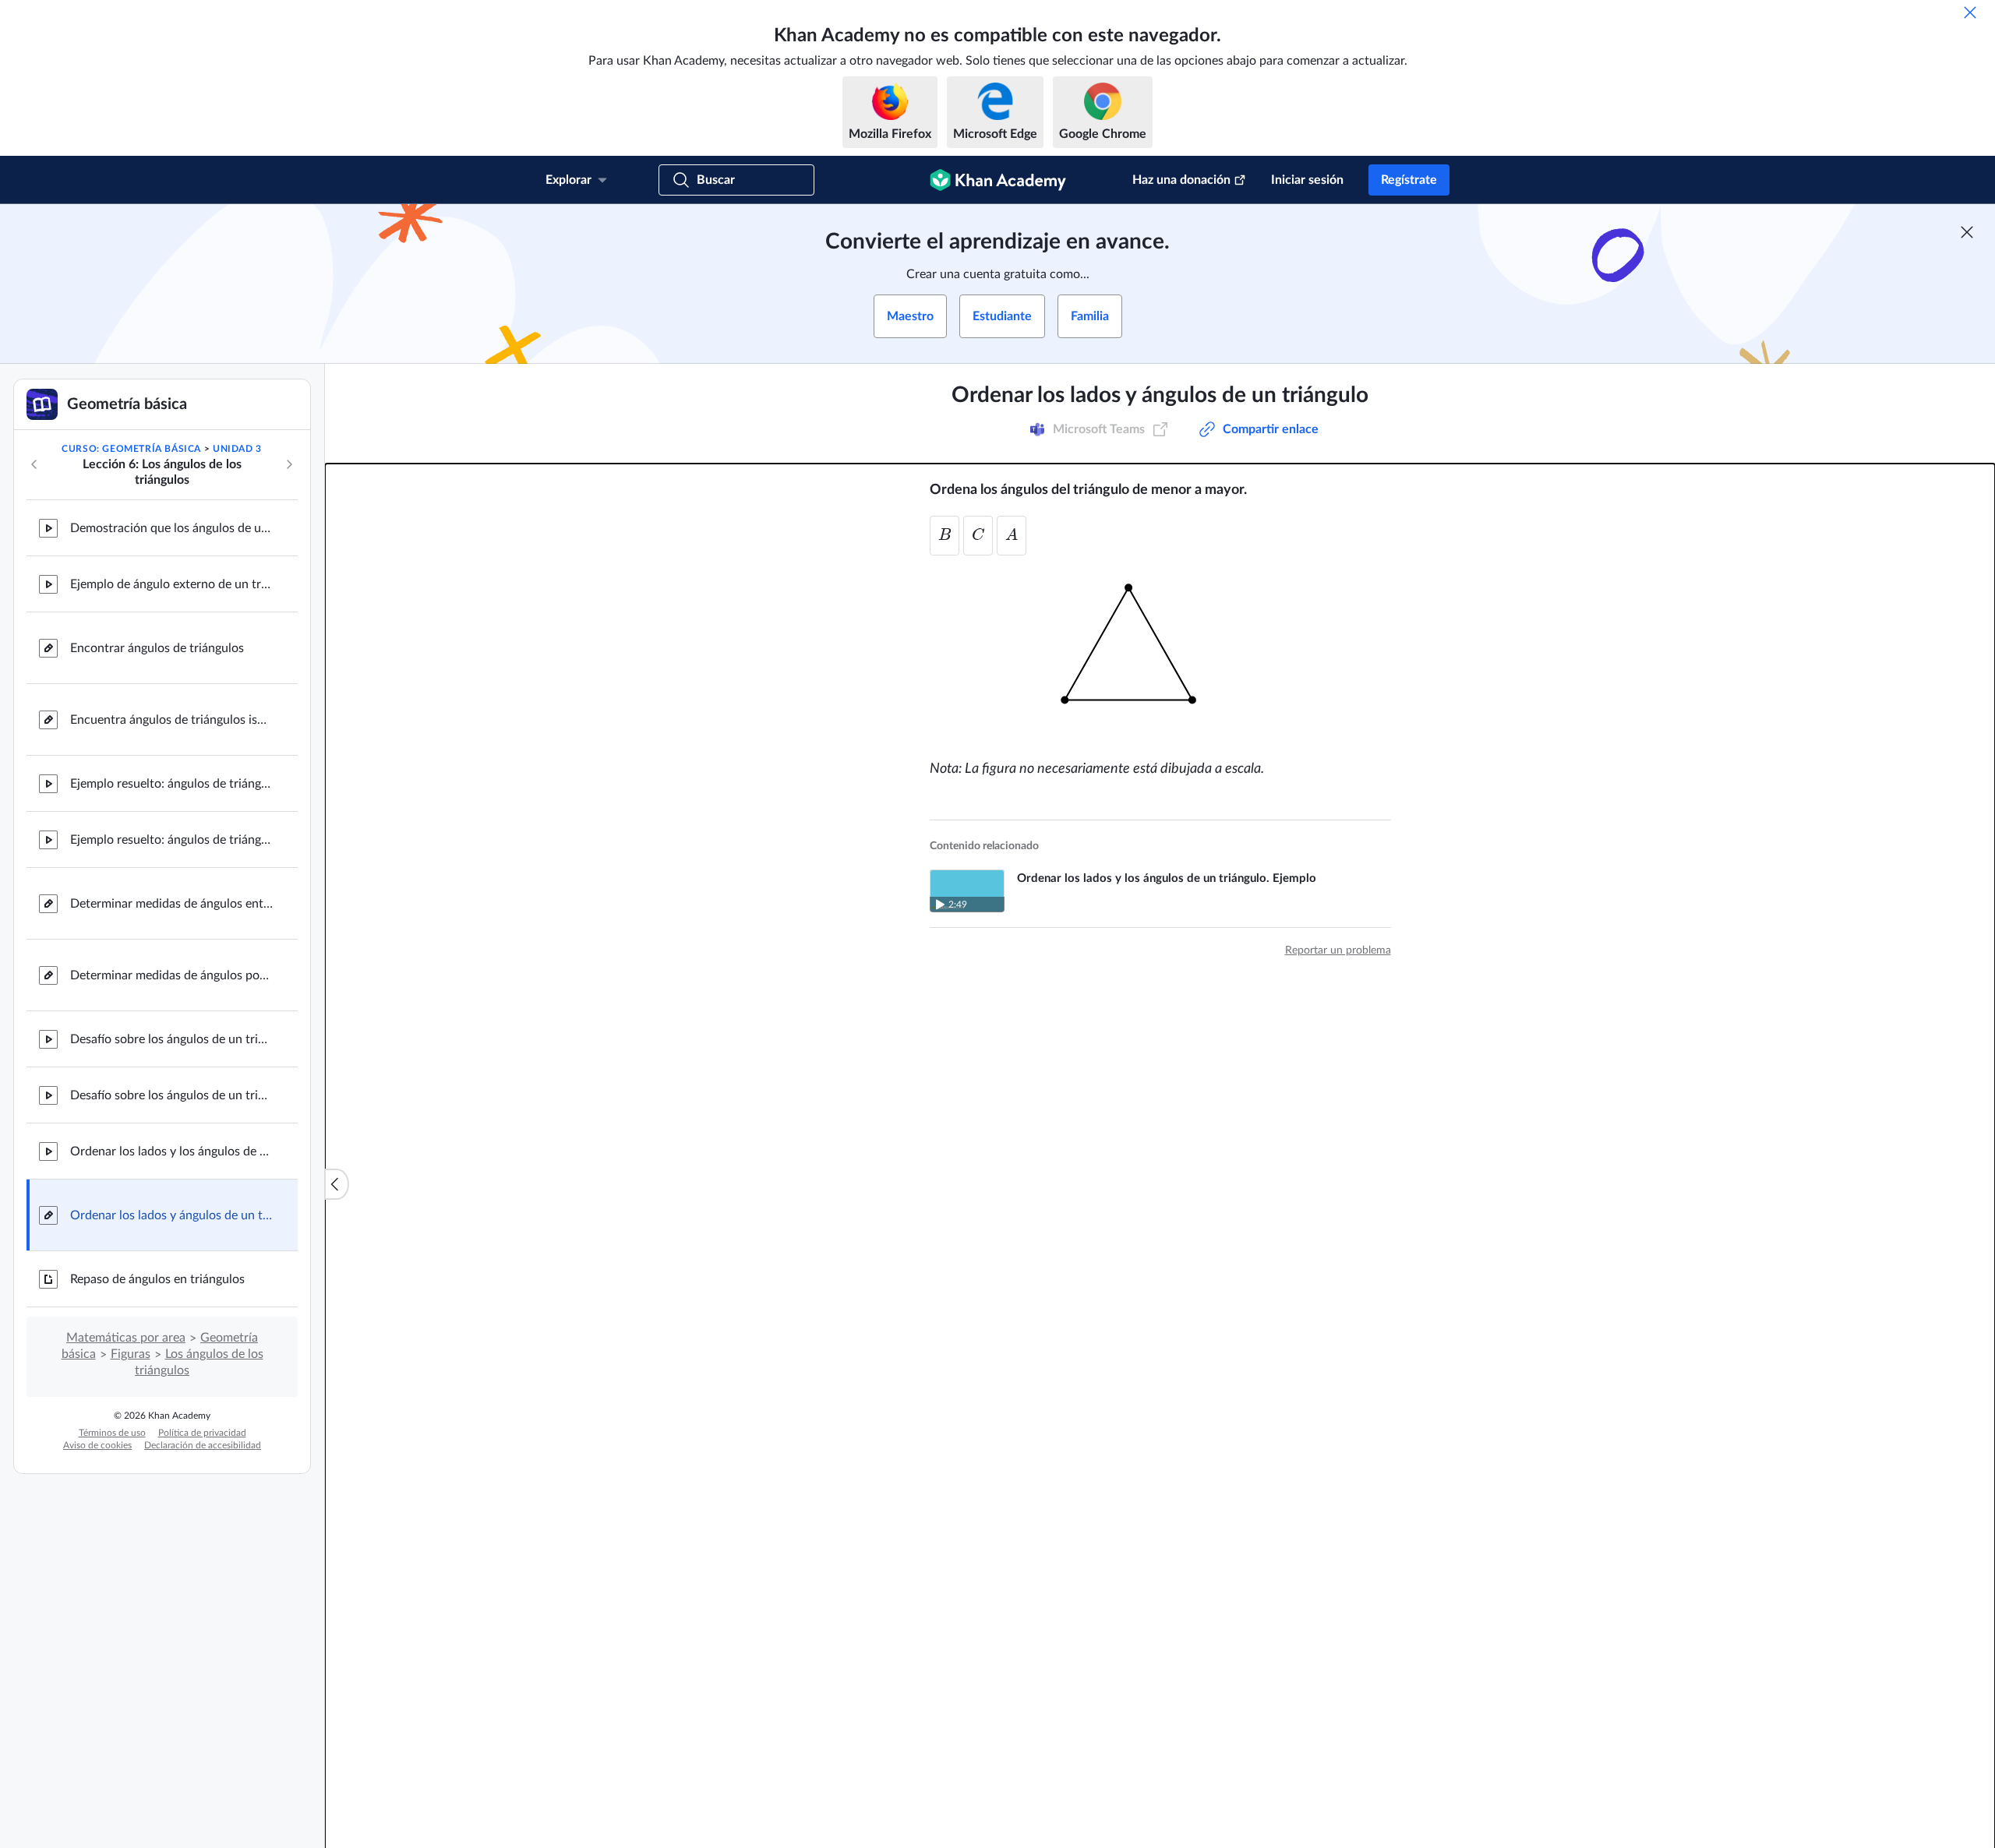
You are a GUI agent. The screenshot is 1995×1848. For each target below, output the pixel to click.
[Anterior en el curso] (34, 464)
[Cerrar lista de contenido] (337, 1184)
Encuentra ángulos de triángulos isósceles (171, 720)
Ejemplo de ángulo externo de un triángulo (171, 584)
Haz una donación (1181, 180)
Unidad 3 (237, 449)
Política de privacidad (202, 1433)
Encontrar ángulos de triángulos (157, 648)
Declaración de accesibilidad (203, 1445)
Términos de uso (112, 1433)
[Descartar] (1970, 12)
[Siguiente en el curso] (289, 464)
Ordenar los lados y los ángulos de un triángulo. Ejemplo (171, 1151)
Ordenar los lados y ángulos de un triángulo (171, 1215)
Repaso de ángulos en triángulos (157, 1279)
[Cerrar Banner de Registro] (1967, 232)
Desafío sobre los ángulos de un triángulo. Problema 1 (171, 1039)
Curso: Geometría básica (131, 449)
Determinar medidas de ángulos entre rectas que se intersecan (171, 904)
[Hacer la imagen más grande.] (1160, 653)
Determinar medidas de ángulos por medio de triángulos (171, 975)
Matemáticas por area (126, 1338)
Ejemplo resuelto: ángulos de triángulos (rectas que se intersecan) (171, 784)
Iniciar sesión (1307, 180)
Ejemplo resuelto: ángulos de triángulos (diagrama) (171, 840)
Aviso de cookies (97, 1445)
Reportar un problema (1338, 946)
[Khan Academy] (998, 180)
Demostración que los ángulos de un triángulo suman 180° (171, 528)
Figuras (131, 1354)
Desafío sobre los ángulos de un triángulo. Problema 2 (171, 1095)
